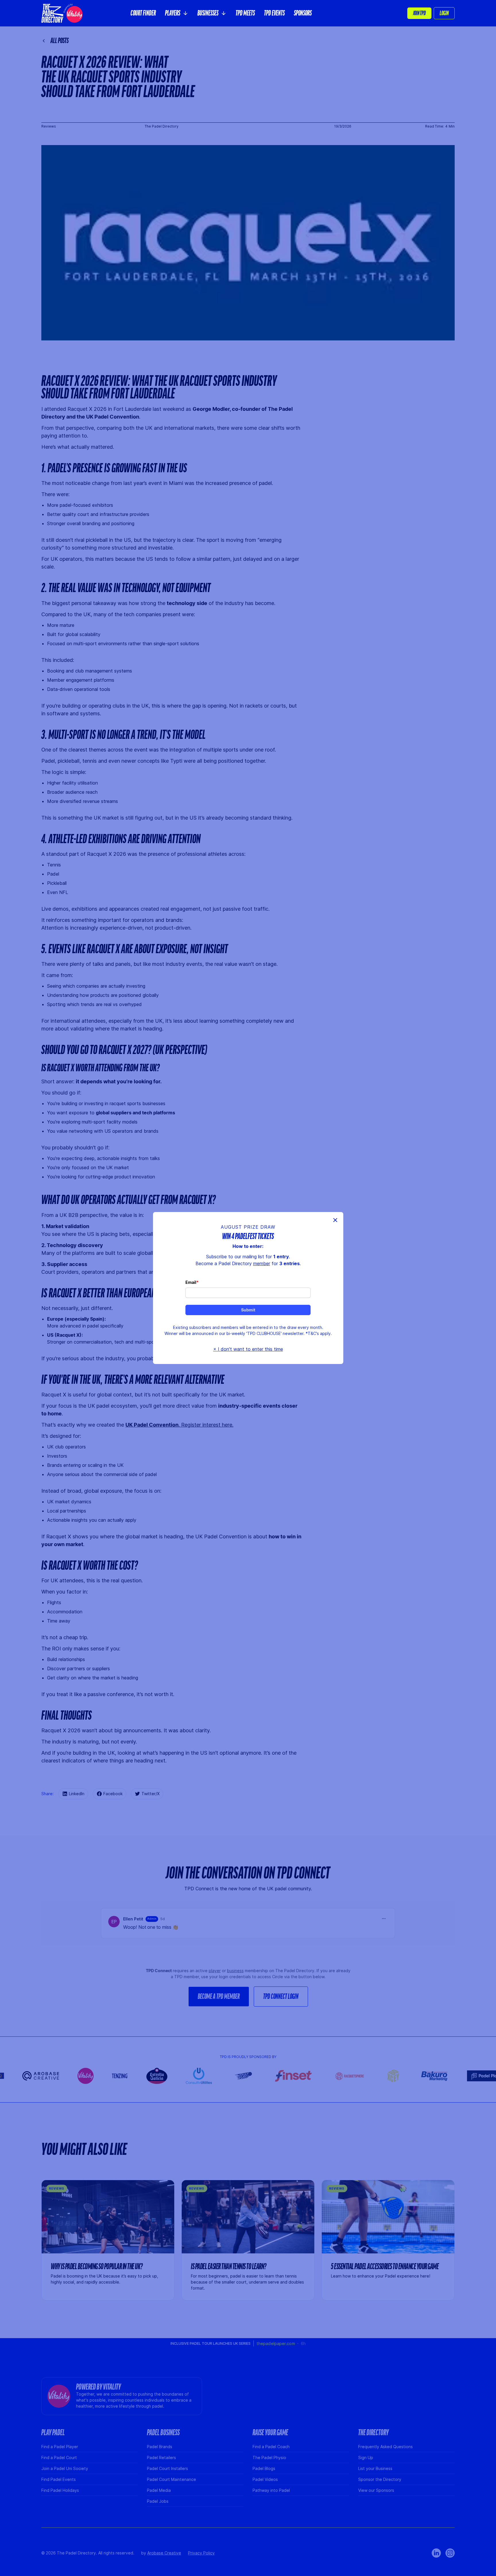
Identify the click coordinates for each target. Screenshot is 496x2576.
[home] (62, 13)
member (262, 1263)
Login (444, 13)
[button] (177, 13)
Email (191, 1282)
